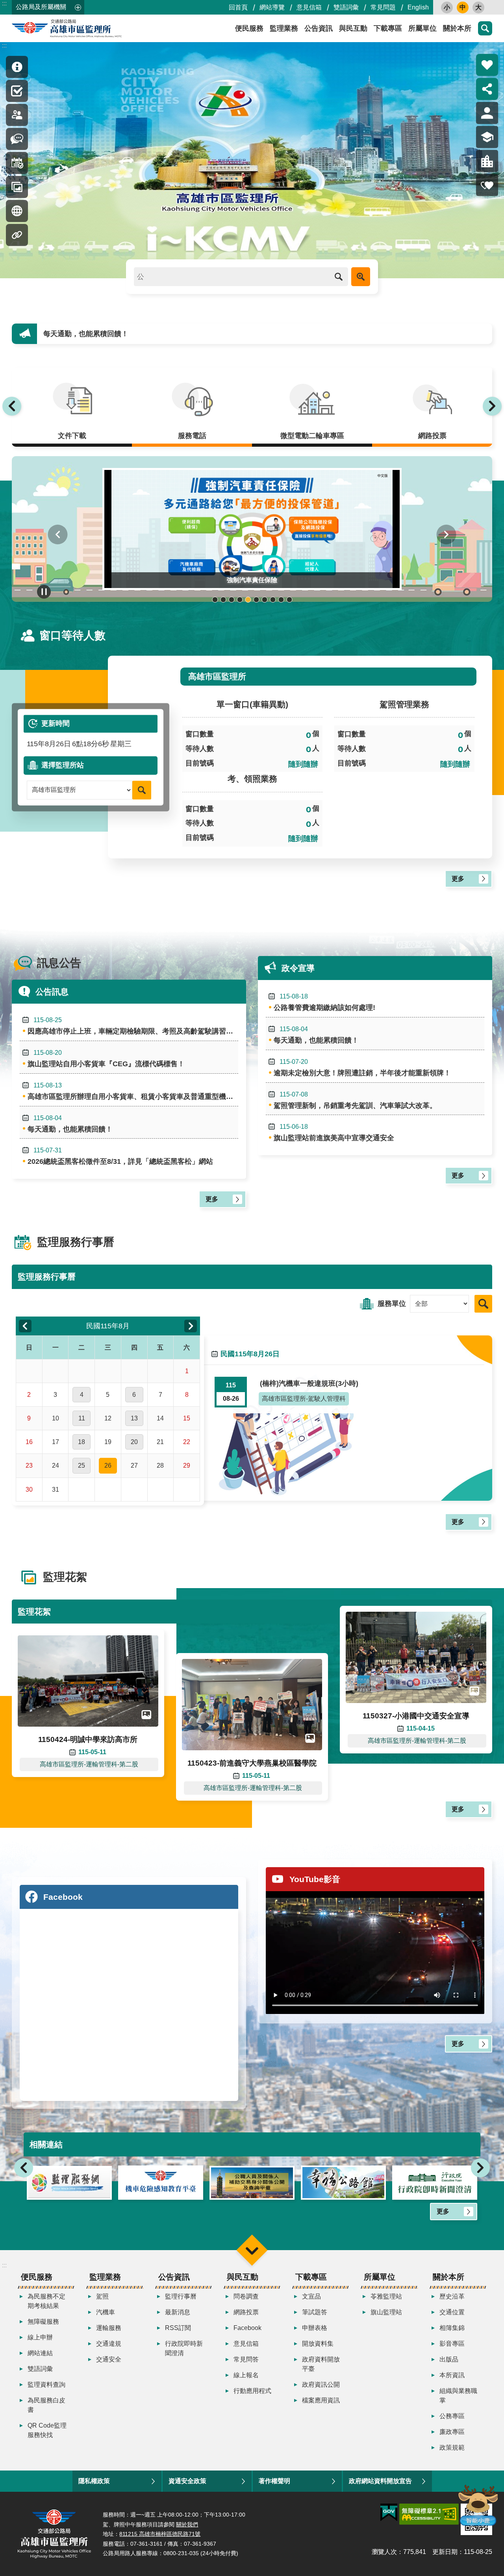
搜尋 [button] (485, 28)
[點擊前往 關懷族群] (487, 185)
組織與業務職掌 (458, 2396)
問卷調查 (246, 2296)
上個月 (25, 1326)
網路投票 (246, 2312)
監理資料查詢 (46, 2385)
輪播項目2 (223, 600)
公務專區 (452, 2416)
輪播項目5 (248, 600)
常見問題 (383, 7)
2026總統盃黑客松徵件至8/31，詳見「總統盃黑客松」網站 (120, 1156)
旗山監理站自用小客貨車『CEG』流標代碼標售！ (106, 1059)
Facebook (247, 2328)
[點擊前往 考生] (487, 137)
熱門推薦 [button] (487, 65)
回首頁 (238, 7)
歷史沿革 (452, 2296)
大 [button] (478, 7)
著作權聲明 (274, 2481)
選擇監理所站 (63, 765)
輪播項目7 (264, 600)
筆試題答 (315, 2312)
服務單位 (392, 1304)
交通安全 (109, 2359)
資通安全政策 (187, 2481)
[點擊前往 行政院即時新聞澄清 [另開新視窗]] (343, 2183)
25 (82, 1466)
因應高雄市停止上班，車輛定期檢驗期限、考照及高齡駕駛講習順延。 (133, 1026)
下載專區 (388, 28)
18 (82, 1442)
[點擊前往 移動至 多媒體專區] (17, 211)
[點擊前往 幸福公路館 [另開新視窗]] (252, 2183)
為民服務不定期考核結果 (46, 2301)
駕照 (102, 2296)
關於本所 (457, 28)
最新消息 (178, 2312)
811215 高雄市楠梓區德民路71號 (160, 2534)
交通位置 (452, 2312)
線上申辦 (40, 2337)
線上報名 (246, 2375)
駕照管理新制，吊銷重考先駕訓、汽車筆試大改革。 (355, 1100)
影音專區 (452, 2344)
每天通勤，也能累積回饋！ (70, 1124)
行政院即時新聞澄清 (184, 2348)
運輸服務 (109, 2328)
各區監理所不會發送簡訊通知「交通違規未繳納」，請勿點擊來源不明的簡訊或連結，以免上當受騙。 (203, 334)
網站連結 (40, 2353)
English (418, 7)
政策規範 (452, 2447)
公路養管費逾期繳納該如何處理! (324, 1002)
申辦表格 (315, 2328)
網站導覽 (272, 7)
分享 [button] (487, 89)
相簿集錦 (452, 2328)
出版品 (449, 2359)
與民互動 (353, 28)
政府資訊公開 (321, 2385)
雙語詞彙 (346, 7)
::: (4, 3)
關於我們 (187, 2524)
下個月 (191, 1326)
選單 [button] (252, 2250)
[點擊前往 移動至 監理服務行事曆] (17, 163)
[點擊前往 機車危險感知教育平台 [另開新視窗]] (69, 2183)
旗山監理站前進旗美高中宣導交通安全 (334, 1133)
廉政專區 (452, 2432)
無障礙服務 (43, 2322)
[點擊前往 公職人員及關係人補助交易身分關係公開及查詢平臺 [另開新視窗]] (161, 2183)
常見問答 (246, 2359)
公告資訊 (319, 28)
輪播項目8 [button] (273, 600)
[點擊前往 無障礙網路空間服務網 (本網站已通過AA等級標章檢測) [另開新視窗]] (429, 2514)
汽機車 (106, 2312)
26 (108, 1466)
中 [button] (463, 7)
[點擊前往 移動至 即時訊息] (17, 67)
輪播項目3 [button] (231, 600)
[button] (252, 160)
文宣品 (311, 2296)
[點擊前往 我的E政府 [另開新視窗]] (389, 2513)
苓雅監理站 (386, 2296)
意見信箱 (309, 7)
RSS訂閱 (178, 2328)
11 (82, 1418)
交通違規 (109, 2344)
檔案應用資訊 (321, 2400)
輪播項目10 (289, 600)
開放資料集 (318, 2344)
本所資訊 (452, 2375)
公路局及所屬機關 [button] (41, 7)
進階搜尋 (361, 277)
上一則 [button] (12, 406)
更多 (458, 879)
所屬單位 (422, 28)
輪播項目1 (215, 600)
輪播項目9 (281, 600)
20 (134, 1442)
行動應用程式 (252, 2391)
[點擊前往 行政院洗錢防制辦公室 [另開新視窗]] (435, 2183)
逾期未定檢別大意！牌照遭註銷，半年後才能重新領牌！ (362, 1068)
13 (134, 1418)
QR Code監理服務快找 (47, 2430)
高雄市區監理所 (83, 28)
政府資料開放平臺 (321, 2364)
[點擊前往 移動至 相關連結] (17, 235)
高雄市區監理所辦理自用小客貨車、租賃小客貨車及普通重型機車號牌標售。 (133, 1091)
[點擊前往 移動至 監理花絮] (17, 187)
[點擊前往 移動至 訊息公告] (17, 139)
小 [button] (447, 7)
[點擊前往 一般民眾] (487, 113)
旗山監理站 (386, 2312)
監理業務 (284, 28)
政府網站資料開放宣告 (380, 2481)
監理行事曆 (181, 2296)
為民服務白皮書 (46, 2405)
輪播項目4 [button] (240, 600)
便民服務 (249, 28)
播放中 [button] (44, 592)
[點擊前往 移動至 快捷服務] (17, 91)
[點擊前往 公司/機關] (487, 161)
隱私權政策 (94, 2481)
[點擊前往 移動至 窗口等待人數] (17, 115)
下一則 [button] (492, 406)
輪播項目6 (256, 600)
